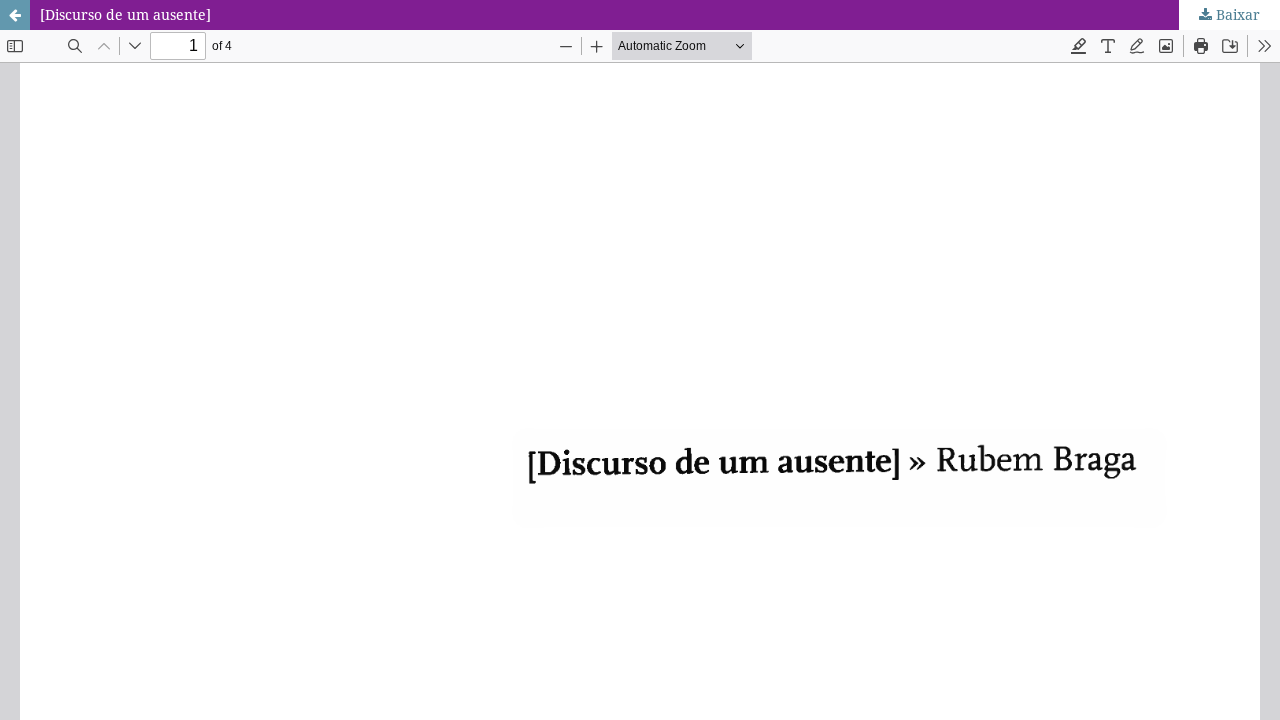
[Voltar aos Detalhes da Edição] (15, 15)
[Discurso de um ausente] (125, 14)
